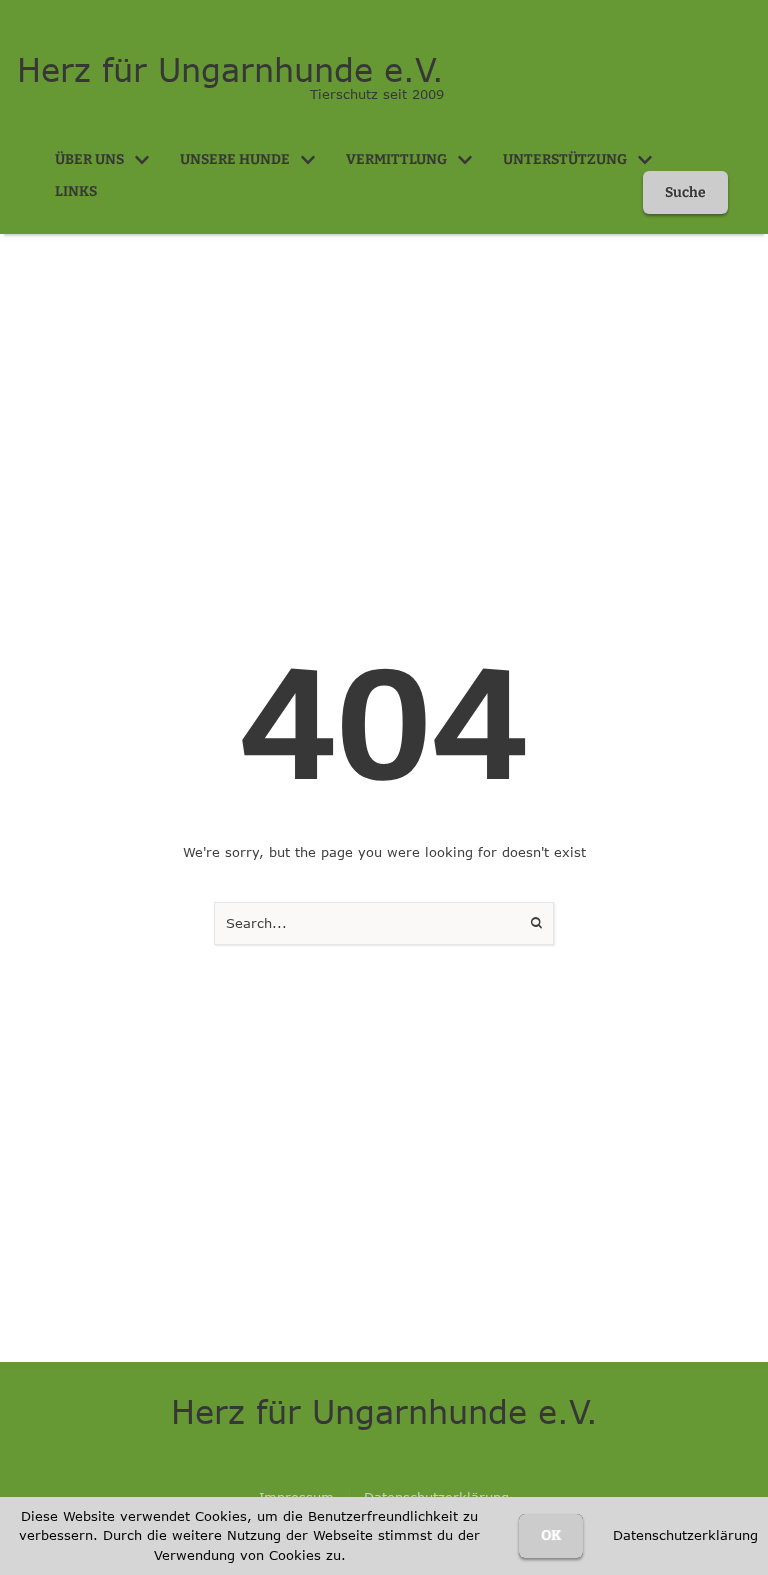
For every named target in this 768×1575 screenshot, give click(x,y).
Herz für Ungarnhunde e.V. (230, 70)
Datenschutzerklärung (685, 1535)
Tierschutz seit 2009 (377, 94)
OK (551, 1535)
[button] (142, 160)
